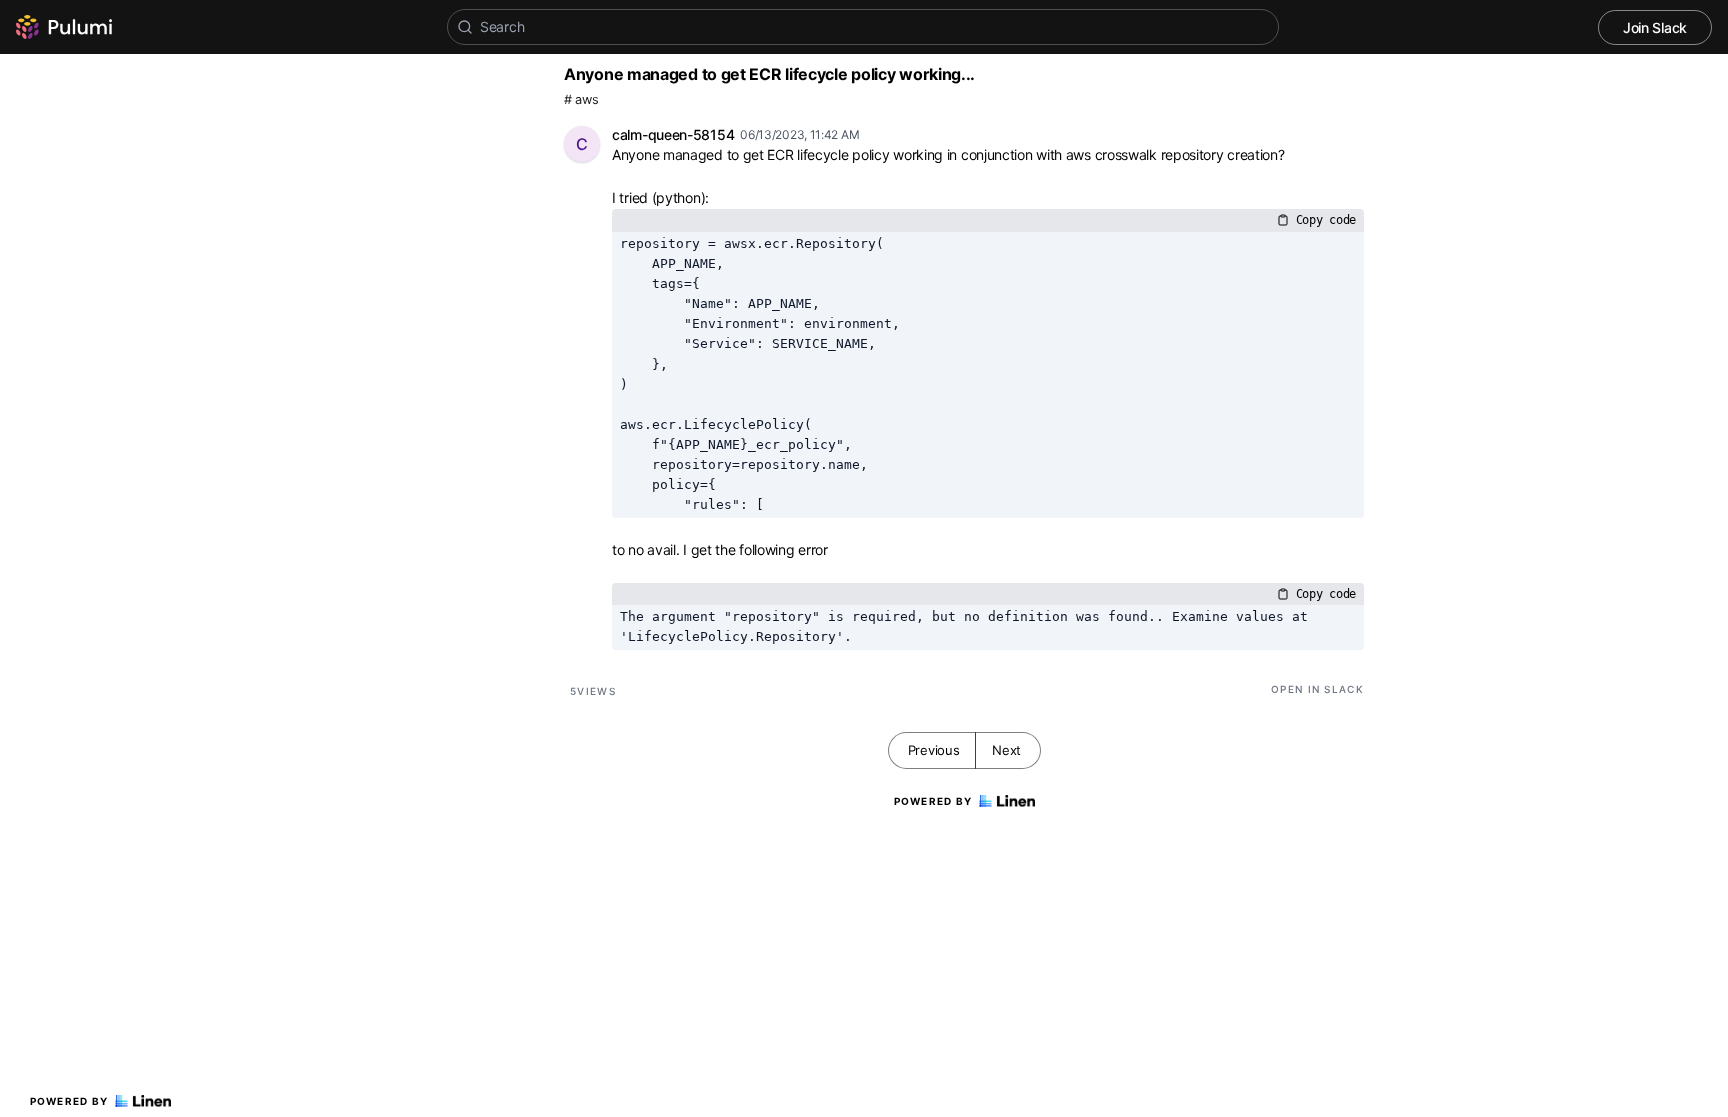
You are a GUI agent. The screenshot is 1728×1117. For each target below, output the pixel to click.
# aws (581, 99)
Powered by (69, 1101)
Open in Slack (1317, 689)
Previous (934, 750)
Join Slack (1655, 27)
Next (1006, 750)
